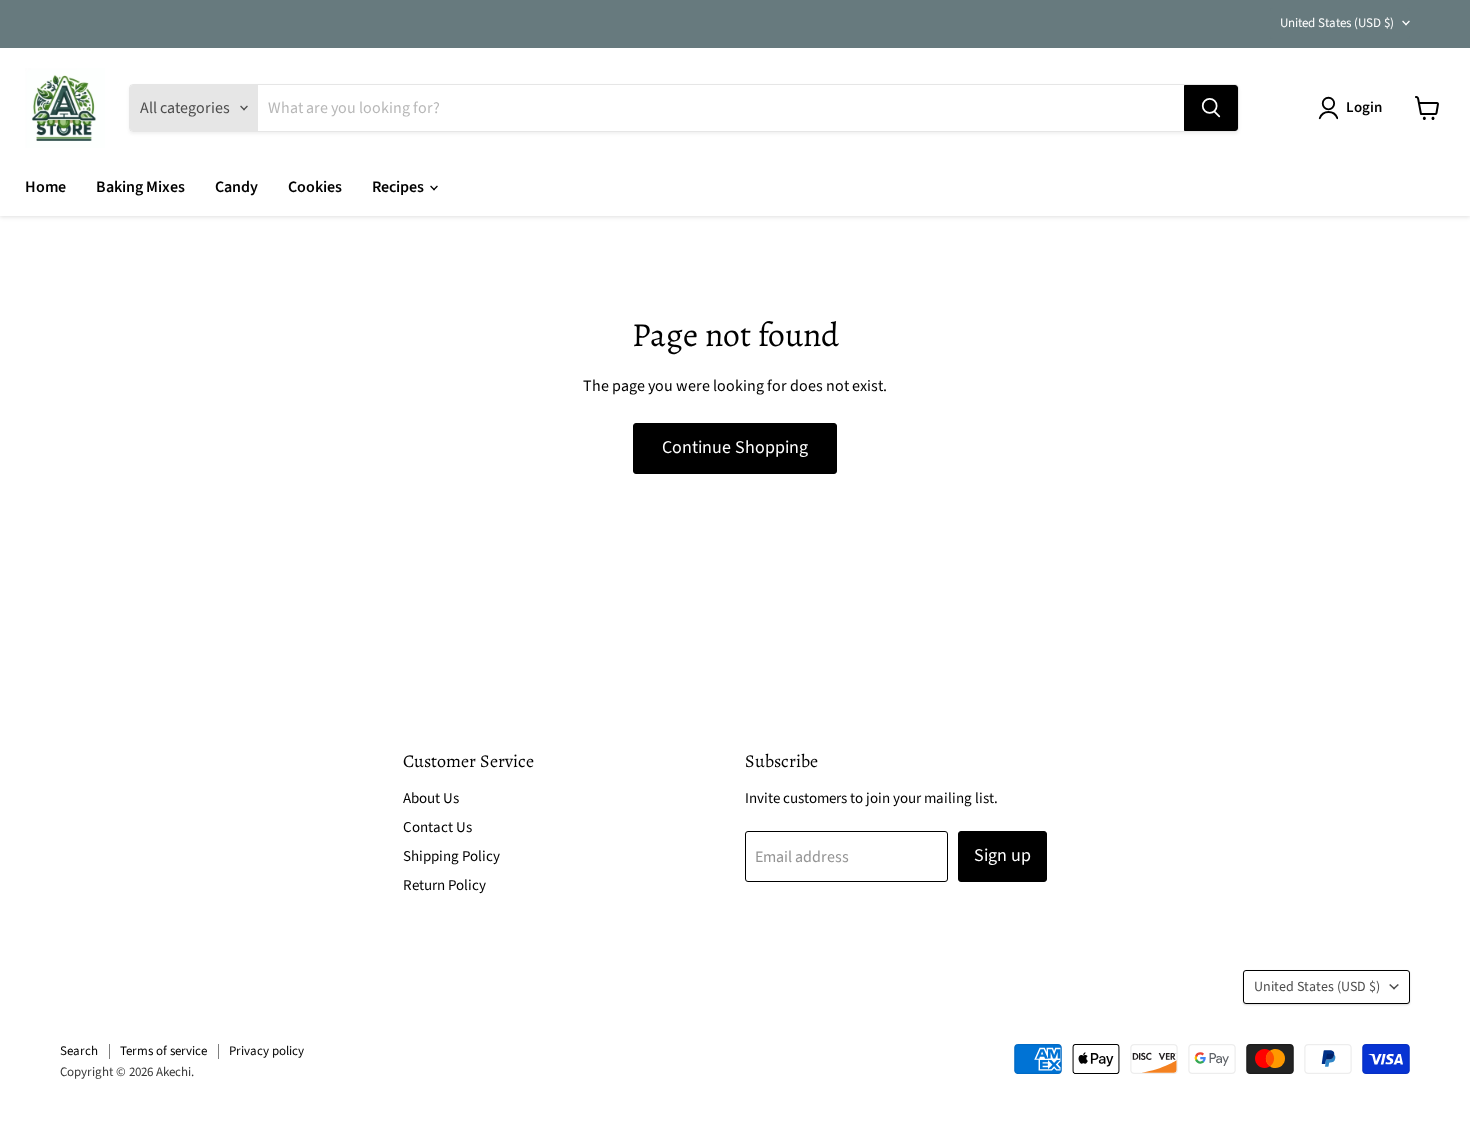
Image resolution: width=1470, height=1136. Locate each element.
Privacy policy (266, 1051)
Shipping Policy (451, 856)
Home (45, 187)
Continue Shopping (735, 447)
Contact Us (437, 827)
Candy (236, 187)
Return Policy (444, 885)
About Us (431, 798)
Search (79, 1051)
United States (1337, 23)
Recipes (399, 187)
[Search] (1211, 108)
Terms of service (163, 1051)
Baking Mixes (140, 187)
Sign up (1002, 855)
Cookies (315, 187)
